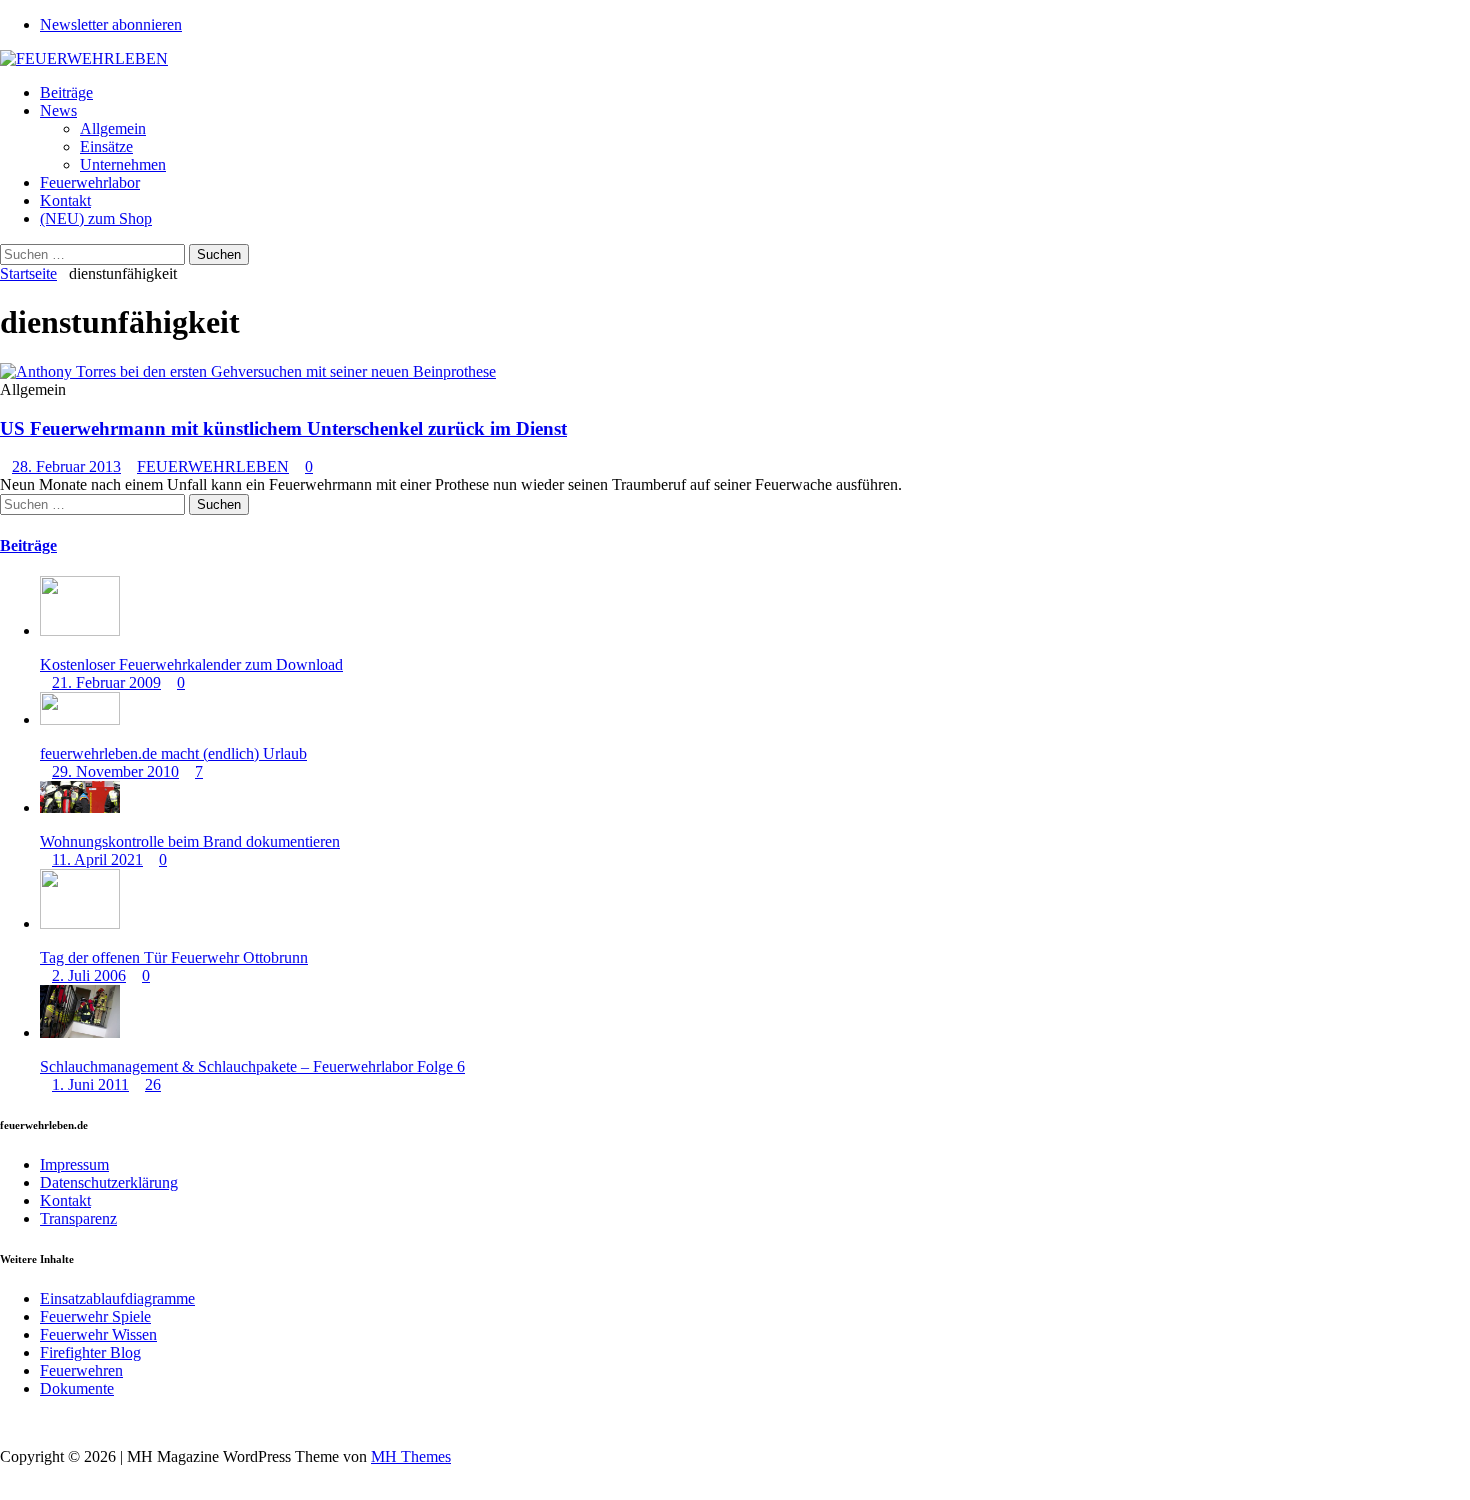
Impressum (74, 1164)
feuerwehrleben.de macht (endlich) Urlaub (173, 753)
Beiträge (66, 92)
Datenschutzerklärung (109, 1182)
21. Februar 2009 (106, 682)
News (58, 110)
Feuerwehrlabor (90, 182)
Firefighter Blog (90, 1352)
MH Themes (411, 1456)
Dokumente (77, 1388)
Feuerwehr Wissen (98, 1334)
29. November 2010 (115, 771)
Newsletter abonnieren (111, 24)
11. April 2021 (97, 859)
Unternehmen (123, 164)
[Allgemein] (248, 371)
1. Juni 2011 (90, 1084)
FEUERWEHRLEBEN (213, 466)
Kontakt (65, 200)
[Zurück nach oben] (6, 1422)
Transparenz (78, 1218)
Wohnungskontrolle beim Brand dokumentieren (190, 841)
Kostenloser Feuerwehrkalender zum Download (191, 664)
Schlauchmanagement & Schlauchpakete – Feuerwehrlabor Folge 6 (252, 1066)
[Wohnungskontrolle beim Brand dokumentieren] (80, 807)
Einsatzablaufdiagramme (117, 1298)
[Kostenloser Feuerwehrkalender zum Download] (80, 630)
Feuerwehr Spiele (95, 1316)
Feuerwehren (81, 1370)
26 (153, 1084)
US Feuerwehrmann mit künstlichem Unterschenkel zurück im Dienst (283, 428)
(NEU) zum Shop (96, 218)
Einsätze (106, 146)
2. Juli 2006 (89, 975)
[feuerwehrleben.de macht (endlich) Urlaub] (80, 719)
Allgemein (113, 128)
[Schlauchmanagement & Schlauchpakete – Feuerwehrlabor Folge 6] (80, 1032)
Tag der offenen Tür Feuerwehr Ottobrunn (174, 957)
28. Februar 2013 (66, 466)
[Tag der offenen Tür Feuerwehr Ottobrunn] (80, 923)
